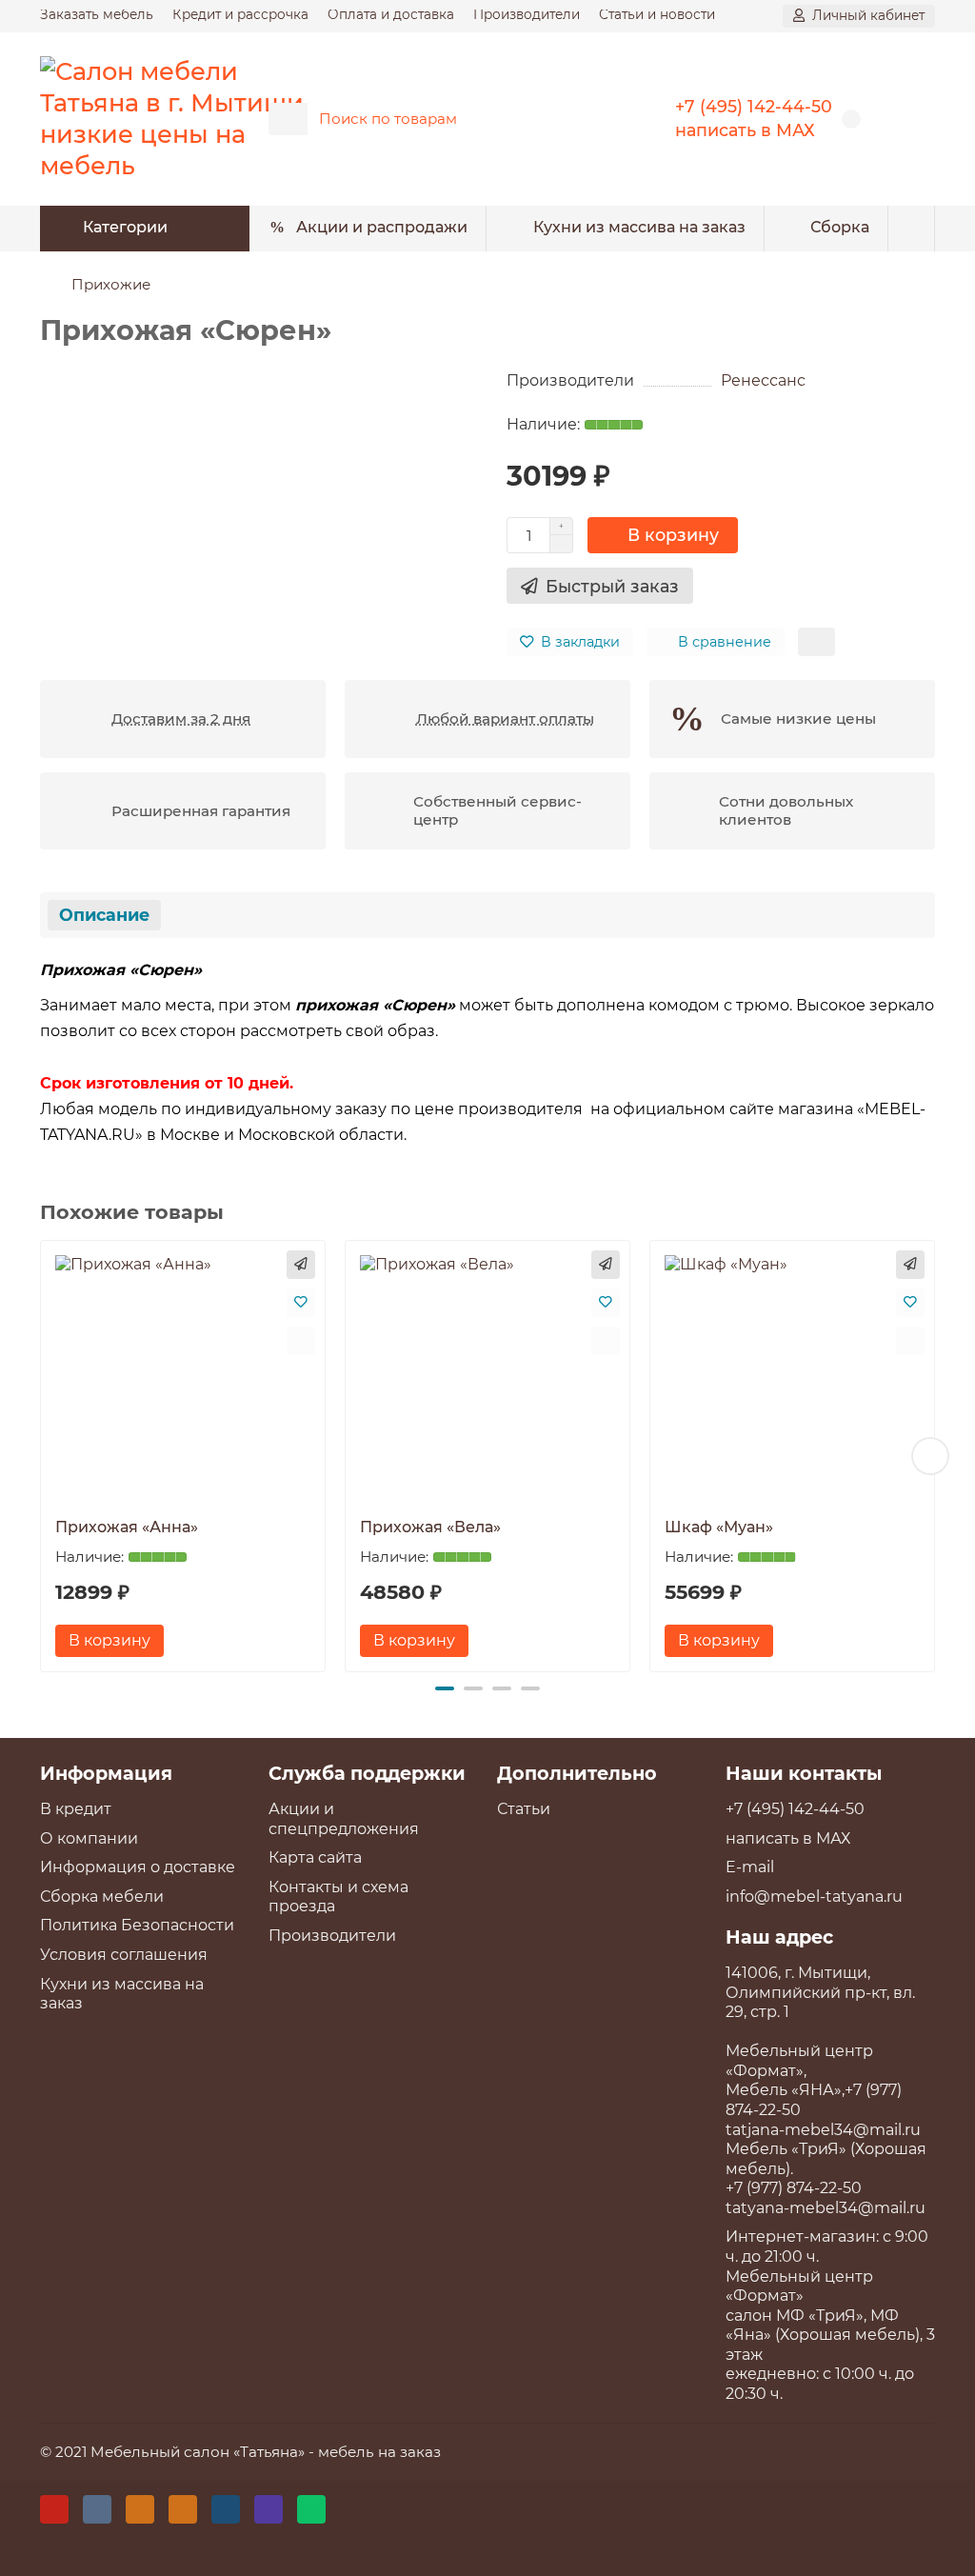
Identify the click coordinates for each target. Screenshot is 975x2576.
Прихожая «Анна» (127, 1527)
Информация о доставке (138, 1867)
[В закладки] (301, 1303)
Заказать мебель (97, 14)
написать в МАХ (745, 130)
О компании (89, 1838)
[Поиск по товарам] (586, 119)
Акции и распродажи (382, 227)
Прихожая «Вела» (430, 1527)
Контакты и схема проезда (338, 1897)
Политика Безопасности (137, 1925)
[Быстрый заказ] (301, 1265)
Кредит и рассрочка (240, 14)
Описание (104, 915)
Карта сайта (315, 1857)
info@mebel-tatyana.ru (814, 1897)
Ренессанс (763, 380)
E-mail (750, 1867)
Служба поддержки (367, 1773)
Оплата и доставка (391, 14)
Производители (527, 14)
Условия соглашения (124, 1955)
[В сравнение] (301, 1341)
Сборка (840, 227)
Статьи (524, 1809)
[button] (45, 1456)
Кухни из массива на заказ (639, 227)
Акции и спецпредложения (344, 1819)
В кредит (76, 1809)
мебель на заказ (379, 2452)
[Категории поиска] (288, 119)
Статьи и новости (657, 14)
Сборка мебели (102, 1897)
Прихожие (111, 284)
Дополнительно (577, 1773)
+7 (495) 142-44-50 (754, 106)
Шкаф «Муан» (719, 1527)
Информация (106, 1773)
